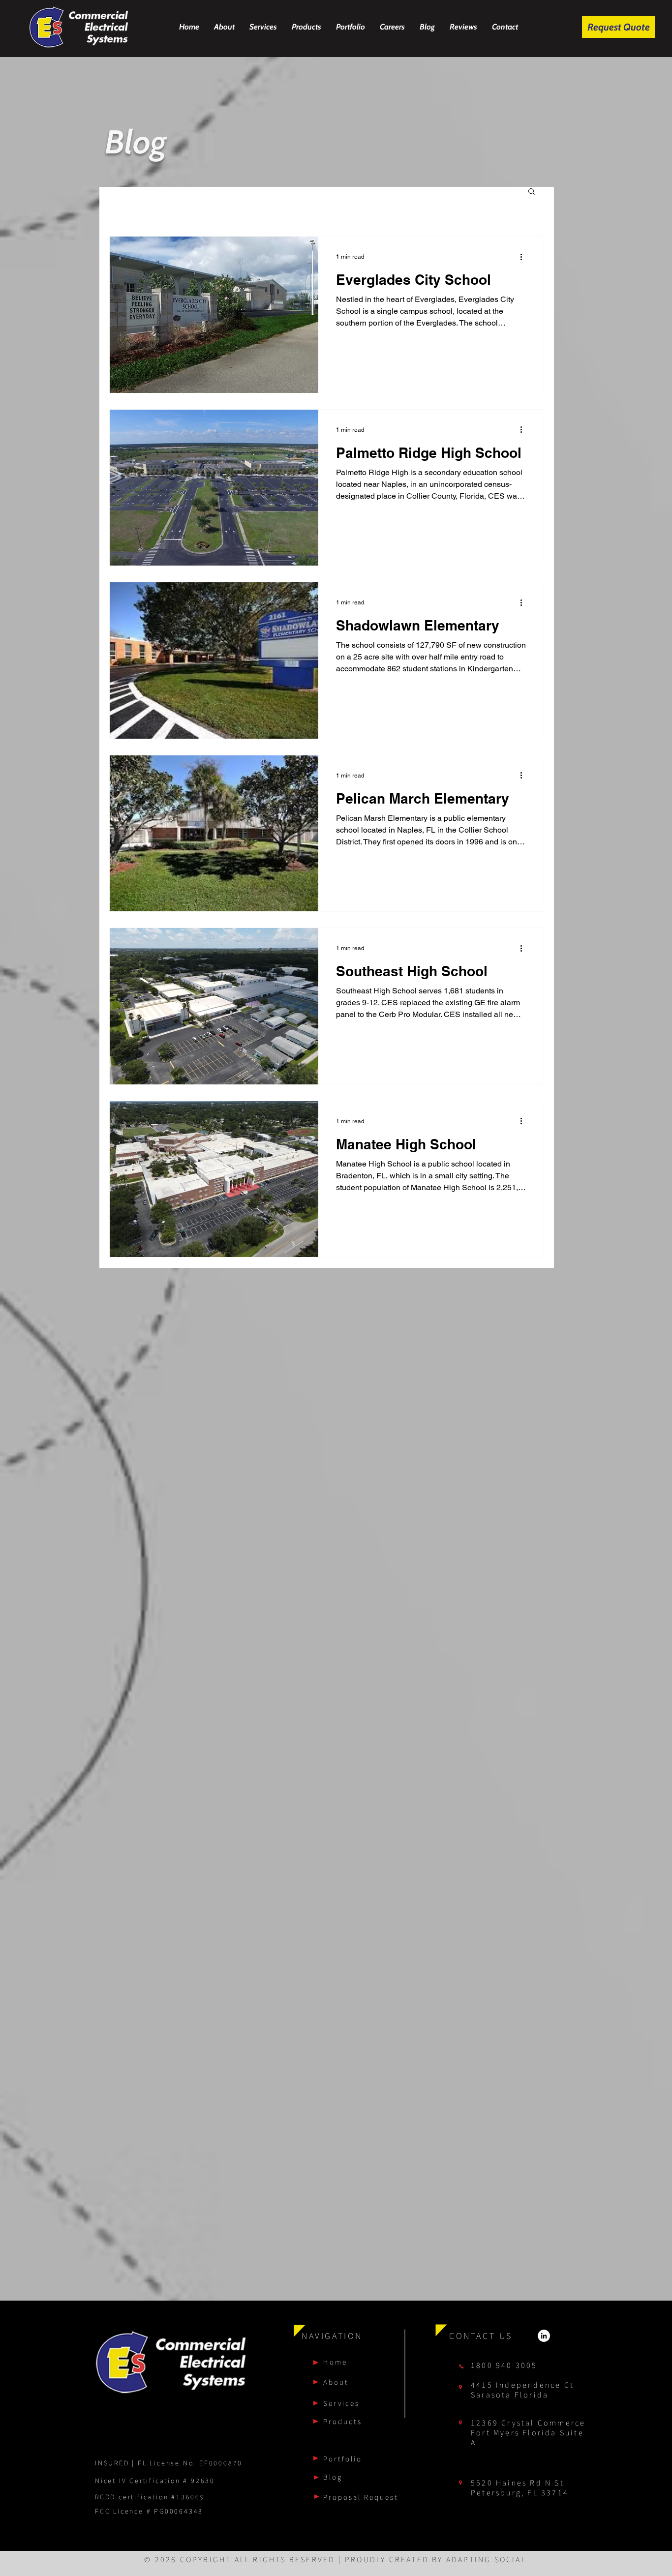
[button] (532, 192)
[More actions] (524, 257)
